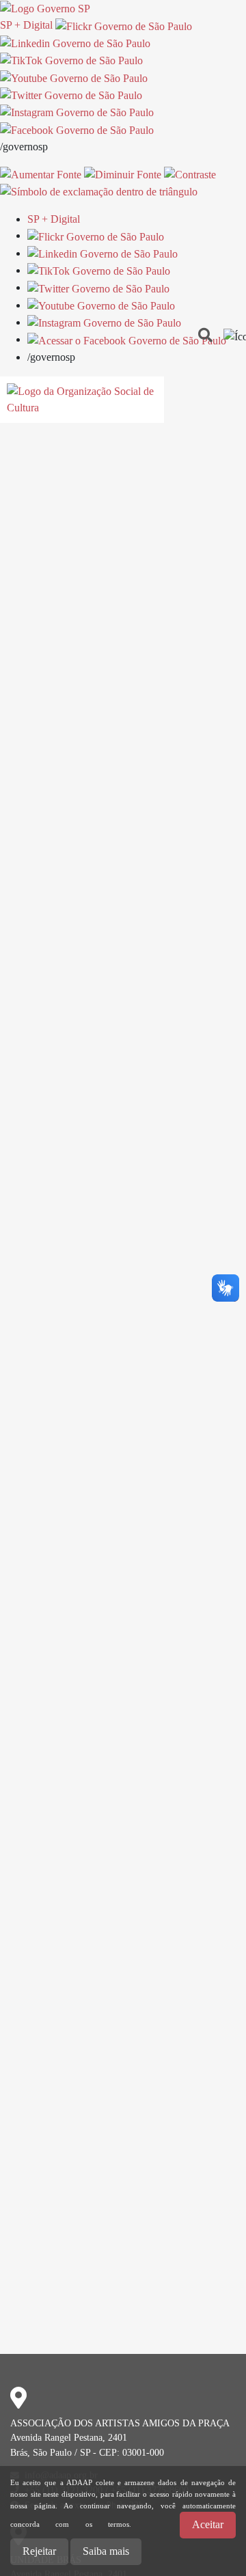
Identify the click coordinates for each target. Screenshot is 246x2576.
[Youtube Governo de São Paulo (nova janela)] (74, 77)
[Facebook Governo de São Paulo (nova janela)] (77, 129)
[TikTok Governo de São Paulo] (99, 270)
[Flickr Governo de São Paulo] (96, 235)
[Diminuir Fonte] (123, 174)
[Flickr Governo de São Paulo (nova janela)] (124, 25)
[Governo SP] (45, 8)
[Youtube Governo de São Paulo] (101, 305)
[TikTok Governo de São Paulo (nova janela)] (71, 60)
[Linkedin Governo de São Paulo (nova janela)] (75, 43)
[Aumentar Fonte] (41, 174)
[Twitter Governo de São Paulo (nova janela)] (71, 95)
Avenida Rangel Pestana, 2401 (69, 2437)
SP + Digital (26, 25)
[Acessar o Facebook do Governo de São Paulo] (127, 339)
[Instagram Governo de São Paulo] (77, 112)
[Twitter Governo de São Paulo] (98, 287)
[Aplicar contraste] (190, 174)
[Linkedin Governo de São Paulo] (102, 253)
